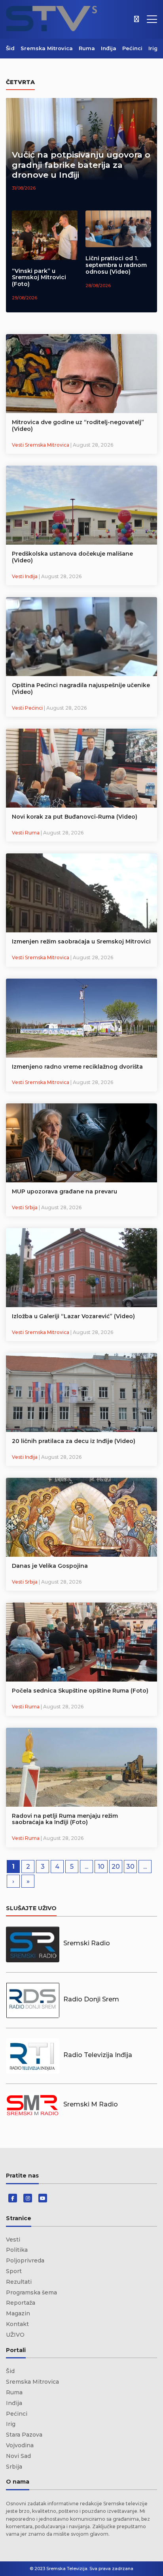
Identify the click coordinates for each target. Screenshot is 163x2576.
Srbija (14, 2467)
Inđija (109, 48)
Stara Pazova (24, 2435)
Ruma (87, 48)
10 (101, 1867)
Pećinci (132, 48)
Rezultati (19, 2282)
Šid (10, 48)
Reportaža (21, 2303)
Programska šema (31, 2292)
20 (116, 1867)
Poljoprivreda (25, 2260)
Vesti (13, 2240)
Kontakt (17, 2324)
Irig (153, 48)
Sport (14, 2271)
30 (130, 1867)
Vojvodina (20, 2445)
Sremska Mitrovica (47, 48)
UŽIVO (15, 2335)
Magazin (18, 2313)
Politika (17, 2250)
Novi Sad (18, 2456)
